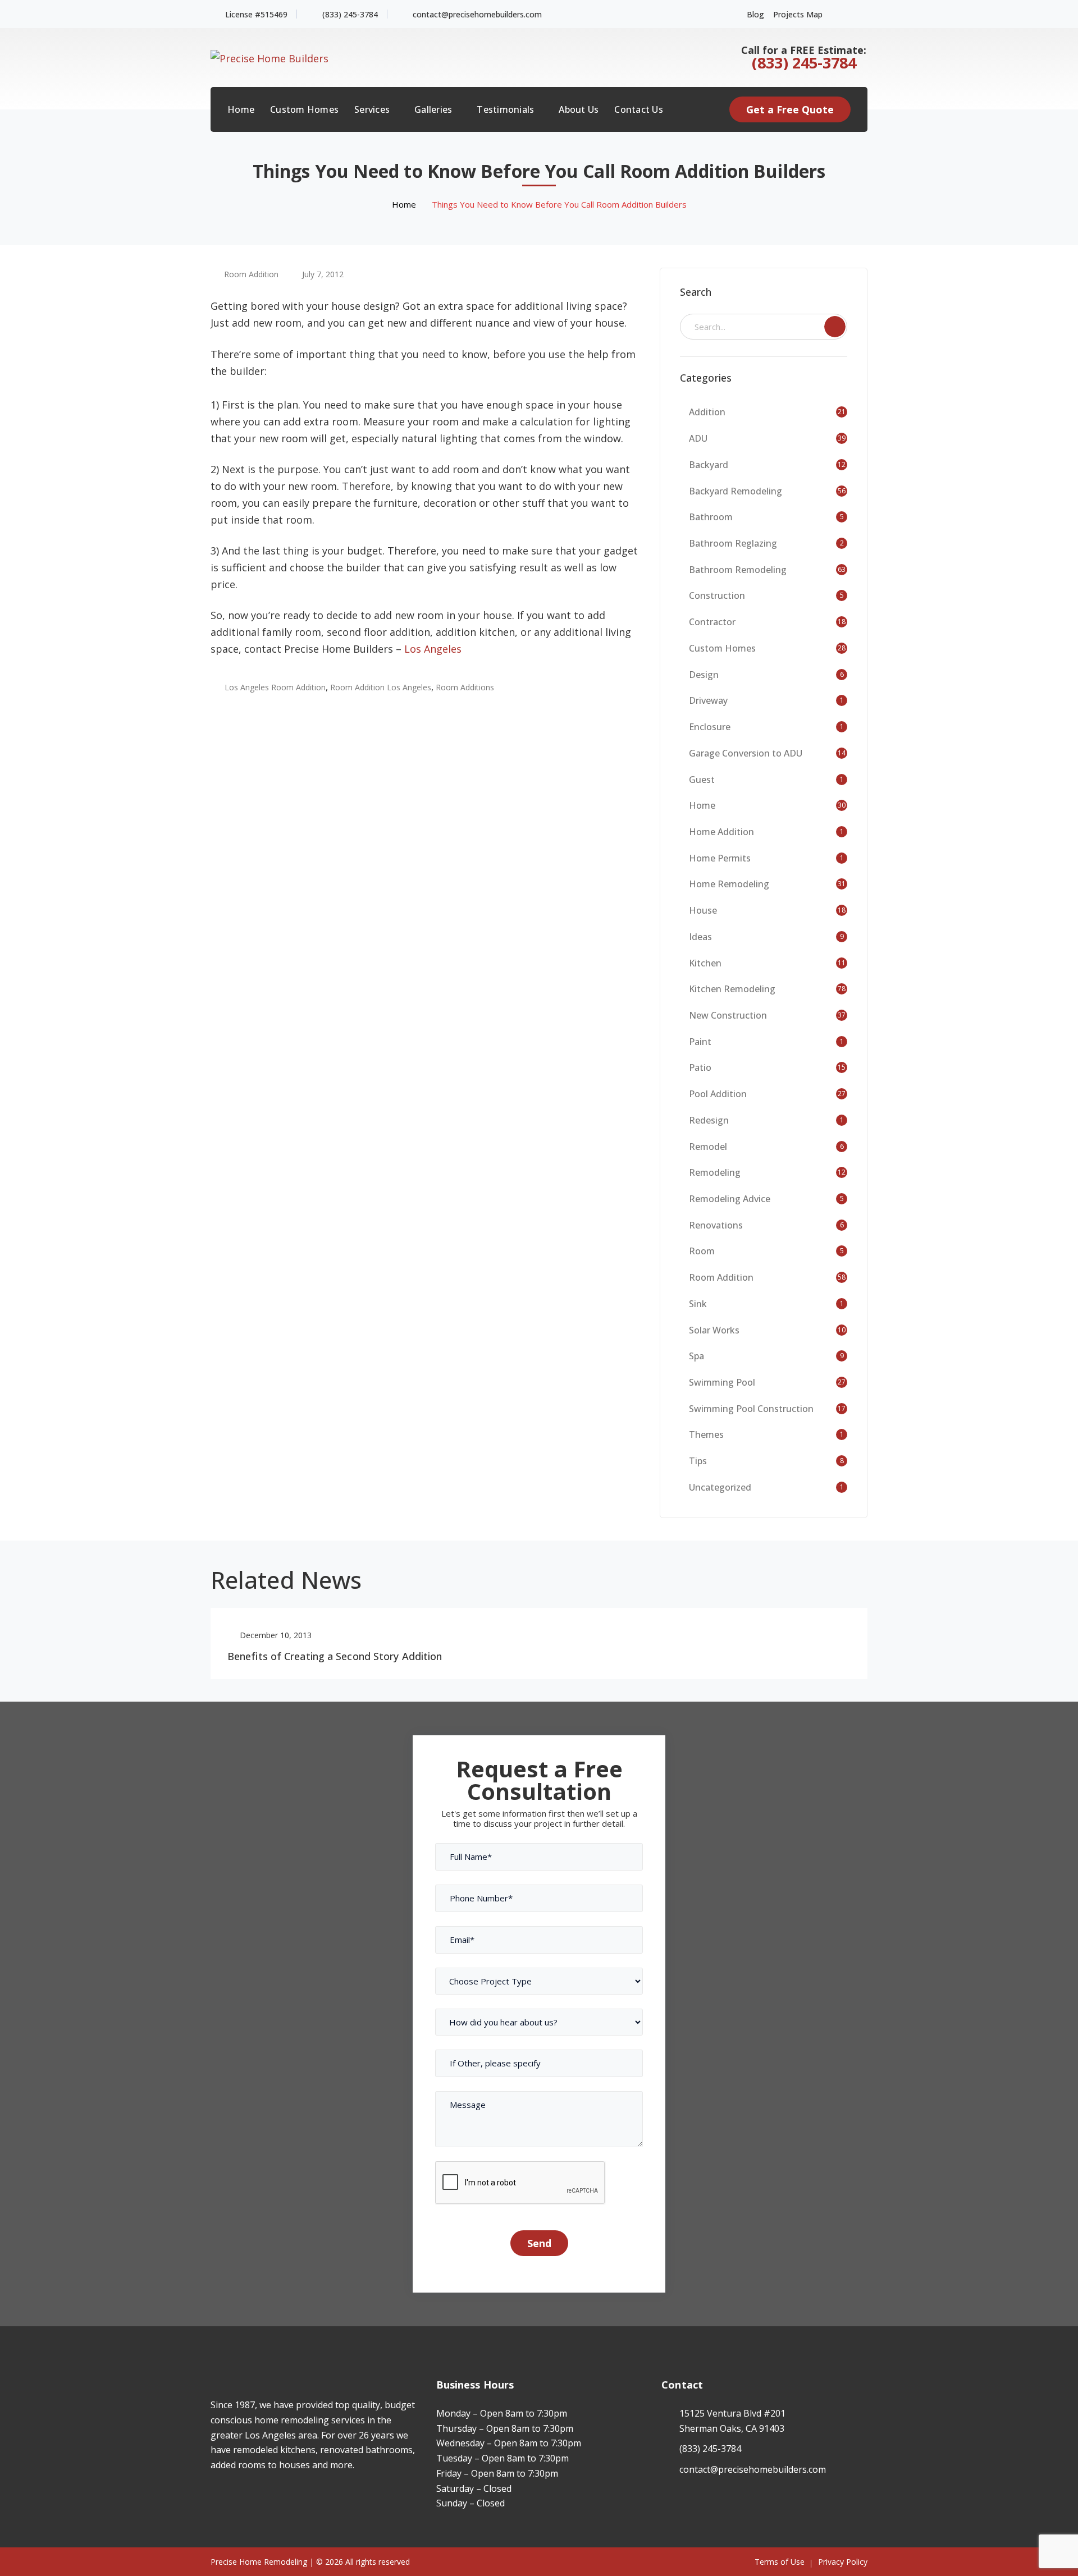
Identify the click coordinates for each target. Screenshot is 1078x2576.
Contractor (712, 622)
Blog (755, 14)
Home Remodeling (729, 884)
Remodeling (715, 1172)
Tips (698, 1461)
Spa (696, 1356)
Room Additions (465, 687)
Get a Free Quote (790, 109)
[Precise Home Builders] (269, 57)
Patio (700, 1067)
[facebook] (214, 2498)
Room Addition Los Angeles (381, 687)
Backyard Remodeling (736, 491)
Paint (700, 1042)
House (703, 910)
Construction (717, 595)
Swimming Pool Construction (751, 1409)
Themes (706, 1434)
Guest (702, 780)
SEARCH (835, 327)
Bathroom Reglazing (733, 543)
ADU (698, 438)
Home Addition (721, 832)
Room (702, 1251)
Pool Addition (718, 1094)
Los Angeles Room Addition (275, 687)
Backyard (709, 465)
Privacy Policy (843, 2562)
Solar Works (714, 1330)
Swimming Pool (722, 1382)
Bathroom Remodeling (738, 570)
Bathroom (711, 517)
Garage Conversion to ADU (746, 753)
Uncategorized (720, 1487)
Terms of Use (780, 2562)
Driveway (708, 700)
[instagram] (230, 2498)
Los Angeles (433, 649)
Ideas (700, 937)
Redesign (709, 1120)
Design (704, 675)
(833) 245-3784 (350, 14)
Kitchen (705, 963)
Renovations (716, 1225)
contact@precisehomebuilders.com (477, 14)
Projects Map (798, 14)
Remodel (708, 1147)
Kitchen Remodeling (732, 989)
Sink (698, 1304)
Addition (707, 412)
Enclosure (710, 727)
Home (404, 204)
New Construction (728, 1015)
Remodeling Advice (730, 1199)
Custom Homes (722, 648)
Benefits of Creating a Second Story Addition (335, 1656)
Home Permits (720, 858)
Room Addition (251, 274)
